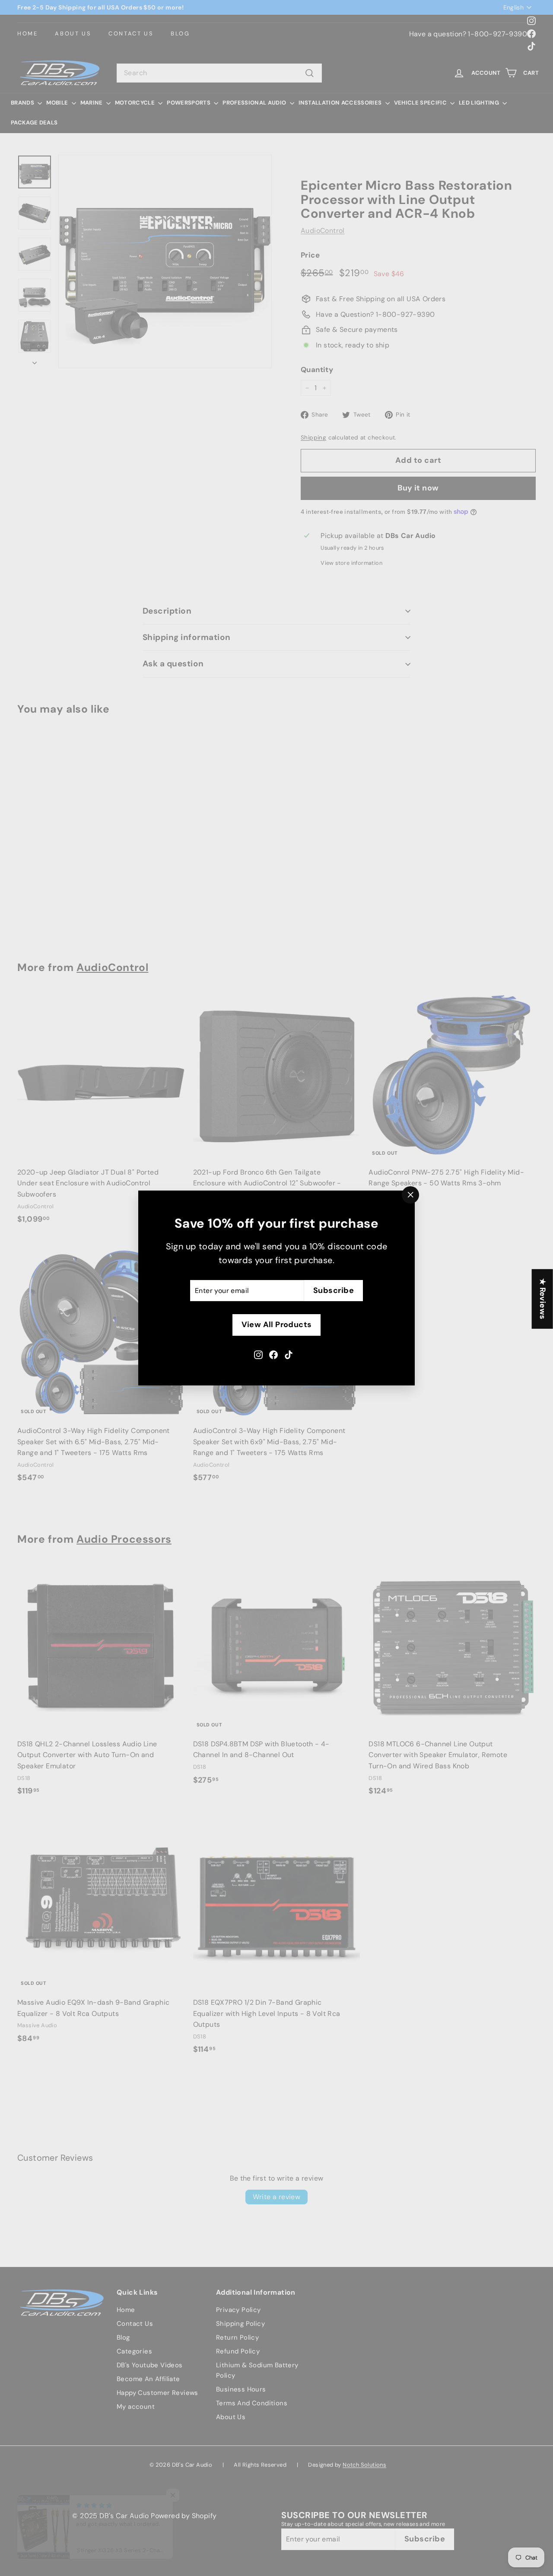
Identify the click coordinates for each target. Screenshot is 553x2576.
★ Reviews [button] (543, 1299)
